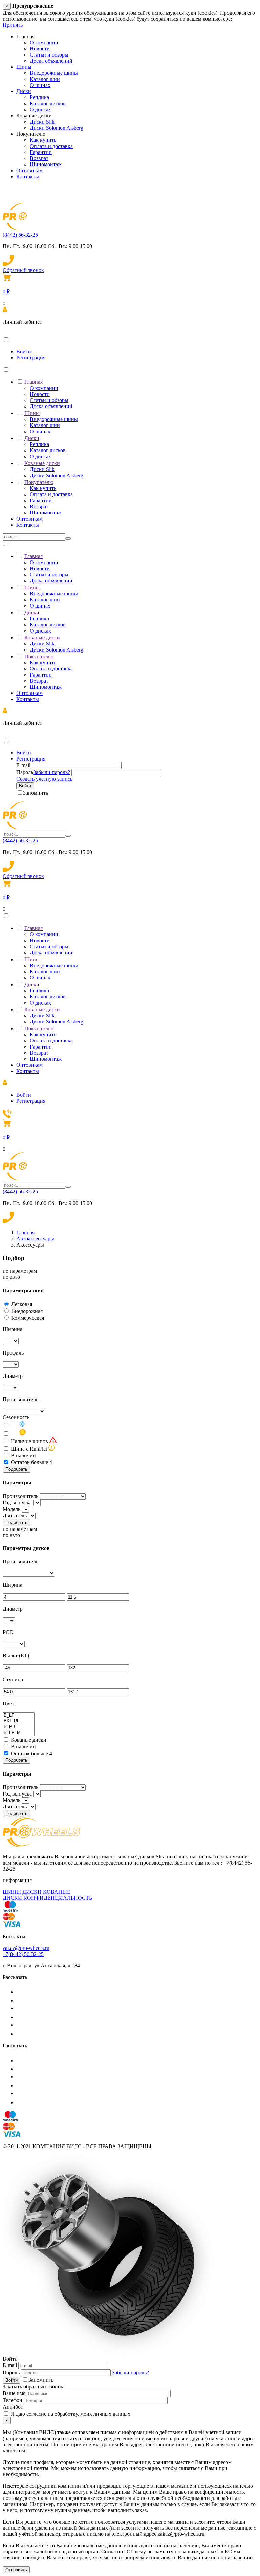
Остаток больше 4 (31, 1462)
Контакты (28, 177)
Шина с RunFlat (29, 1449)
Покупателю (39, 482)
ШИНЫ (12, 1892)
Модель (12, 1509)
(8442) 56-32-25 (20, 235)
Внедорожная (27, 1311)
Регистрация (31, 358)
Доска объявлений (51, 61)
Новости (40, 49)
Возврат (39, 158)
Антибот (13, 2407)
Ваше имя (14, 2393)
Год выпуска (17, 1503)
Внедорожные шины (54, 73)
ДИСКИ (12, 1898)
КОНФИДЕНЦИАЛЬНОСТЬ (58, 1898)
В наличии (23, 1456)
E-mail (23, 765)
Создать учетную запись (44, 779)
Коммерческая (28, 1318)
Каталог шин (45, 79)
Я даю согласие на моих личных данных (70, 2414)
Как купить (43, 140)
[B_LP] (19, 1715)
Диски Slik (42, 122)
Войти (24, 351)
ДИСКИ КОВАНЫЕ (46, 1892)
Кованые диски (42, 463)
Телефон (13, 2400)
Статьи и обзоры (49, 55)
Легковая (22, 1304)
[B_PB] (19, 1727)
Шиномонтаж (46, 164)
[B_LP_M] (19, 1733)
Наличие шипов (29, 1441)
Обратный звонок (23, 270)
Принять (13, 25)
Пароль (25, 772)
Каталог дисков (48, 103)
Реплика (39, 97)
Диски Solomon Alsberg (57, 128)
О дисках (40, 109)
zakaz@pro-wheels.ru (26, 1948)
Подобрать (16, 1469)
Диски (24, 91)
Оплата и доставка (51, 146)
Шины (24, 67)
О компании (44, 42)
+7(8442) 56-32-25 (23, 1954)
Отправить (16, 2570)
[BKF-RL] (19, 1721)
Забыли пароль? (52, 772)
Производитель (20, 1496)
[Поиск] (68, 538)
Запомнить (36, 793)
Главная (34, 382)
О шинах (40, 85)
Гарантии (41, 152)
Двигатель (15, 1515)
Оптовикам (29, 170)
